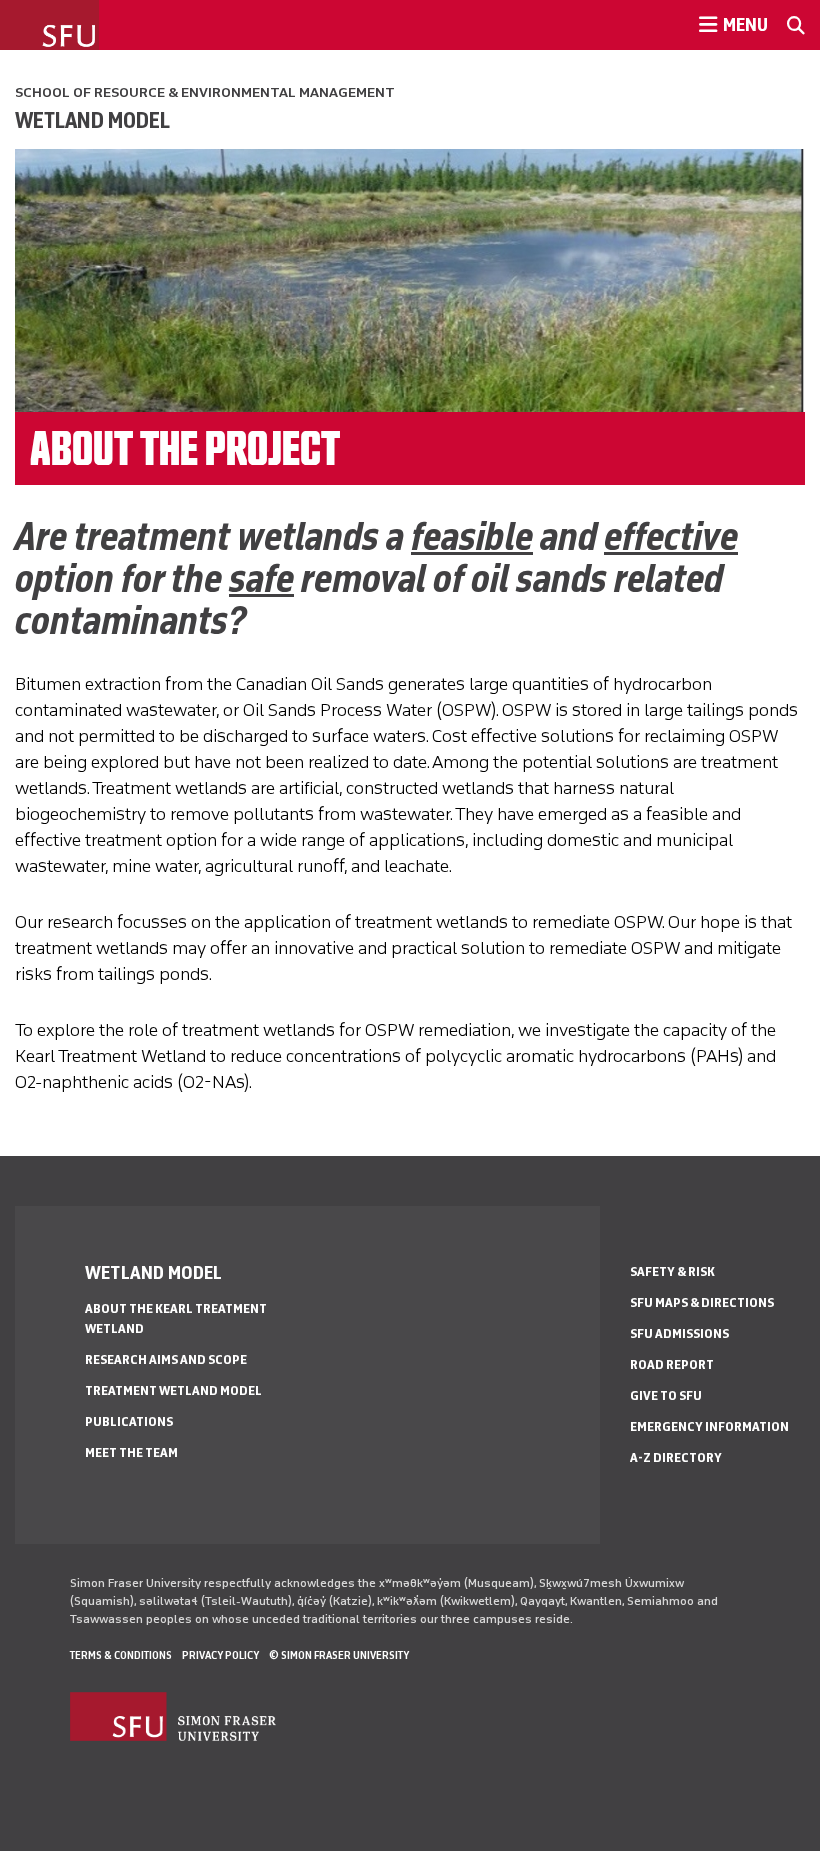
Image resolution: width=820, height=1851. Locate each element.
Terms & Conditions (121, 1655)
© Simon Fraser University (339, 1655)
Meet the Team (131, 1452)
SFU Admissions (679, 1333)
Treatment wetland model (173, 1390)
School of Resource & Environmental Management (205, 92)
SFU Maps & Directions (702, 1302)
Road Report (672, 1364)
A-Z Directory (676, 1457)
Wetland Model (92, 120)
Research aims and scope (166, 1359)
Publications (129, 1421)
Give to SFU (666, 1395)
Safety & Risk (672, 1271)
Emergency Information (709, 1426)
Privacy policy (220, 1655)
